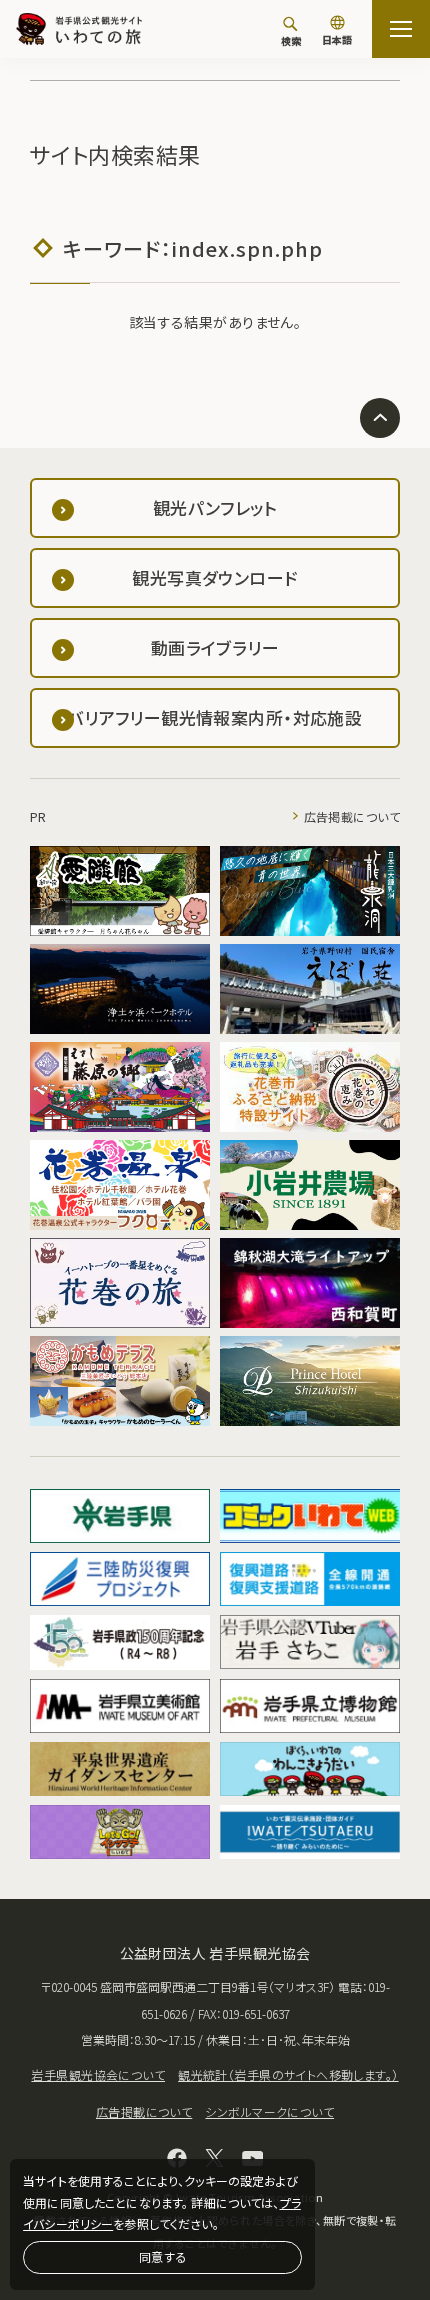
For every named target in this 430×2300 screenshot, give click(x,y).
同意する (163, 2256)
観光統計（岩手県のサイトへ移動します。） (288, 2074)
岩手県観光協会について (98, 2074)
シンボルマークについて (269, 2111)
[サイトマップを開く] (401, 29)
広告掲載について (352, 816)
